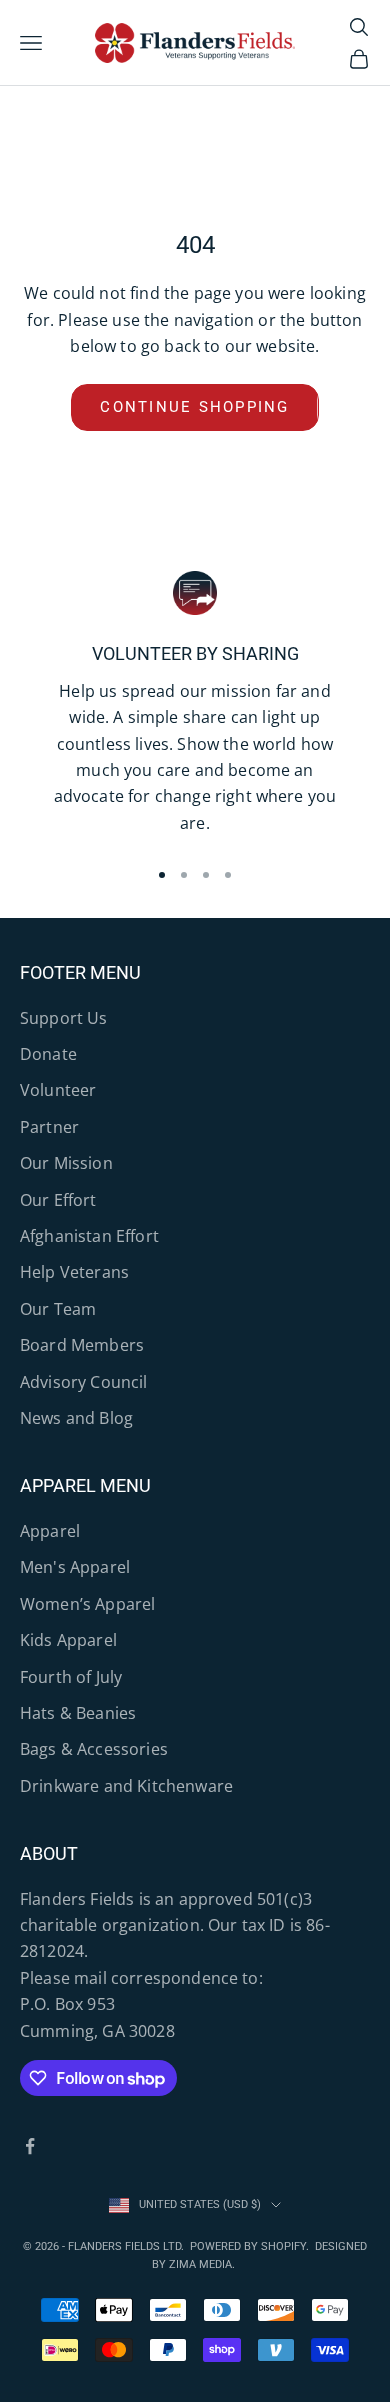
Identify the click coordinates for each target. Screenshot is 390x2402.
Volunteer (58, 1090)
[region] (195, 705)
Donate (48, 1054)
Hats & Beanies (78, 1713)
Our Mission (66, 1163)
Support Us (64, 1018)
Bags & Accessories (94, 1749)
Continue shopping (194, 407)
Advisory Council (84, 1382)
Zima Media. (203, 2264)
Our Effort (58, 1200)
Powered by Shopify (248, 2246)
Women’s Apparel (87, 1604)
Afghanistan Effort (89, 1236)
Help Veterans (74, 1272)
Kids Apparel (68, 1640)
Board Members (82, 1345)
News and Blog (76, 1418)
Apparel (50, 1531)
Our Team (58, 1309)
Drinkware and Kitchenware (126, 1786)
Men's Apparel (75, 1567)
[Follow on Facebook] (30, 2146)
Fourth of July (71, 1677)
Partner (49, 1127)
